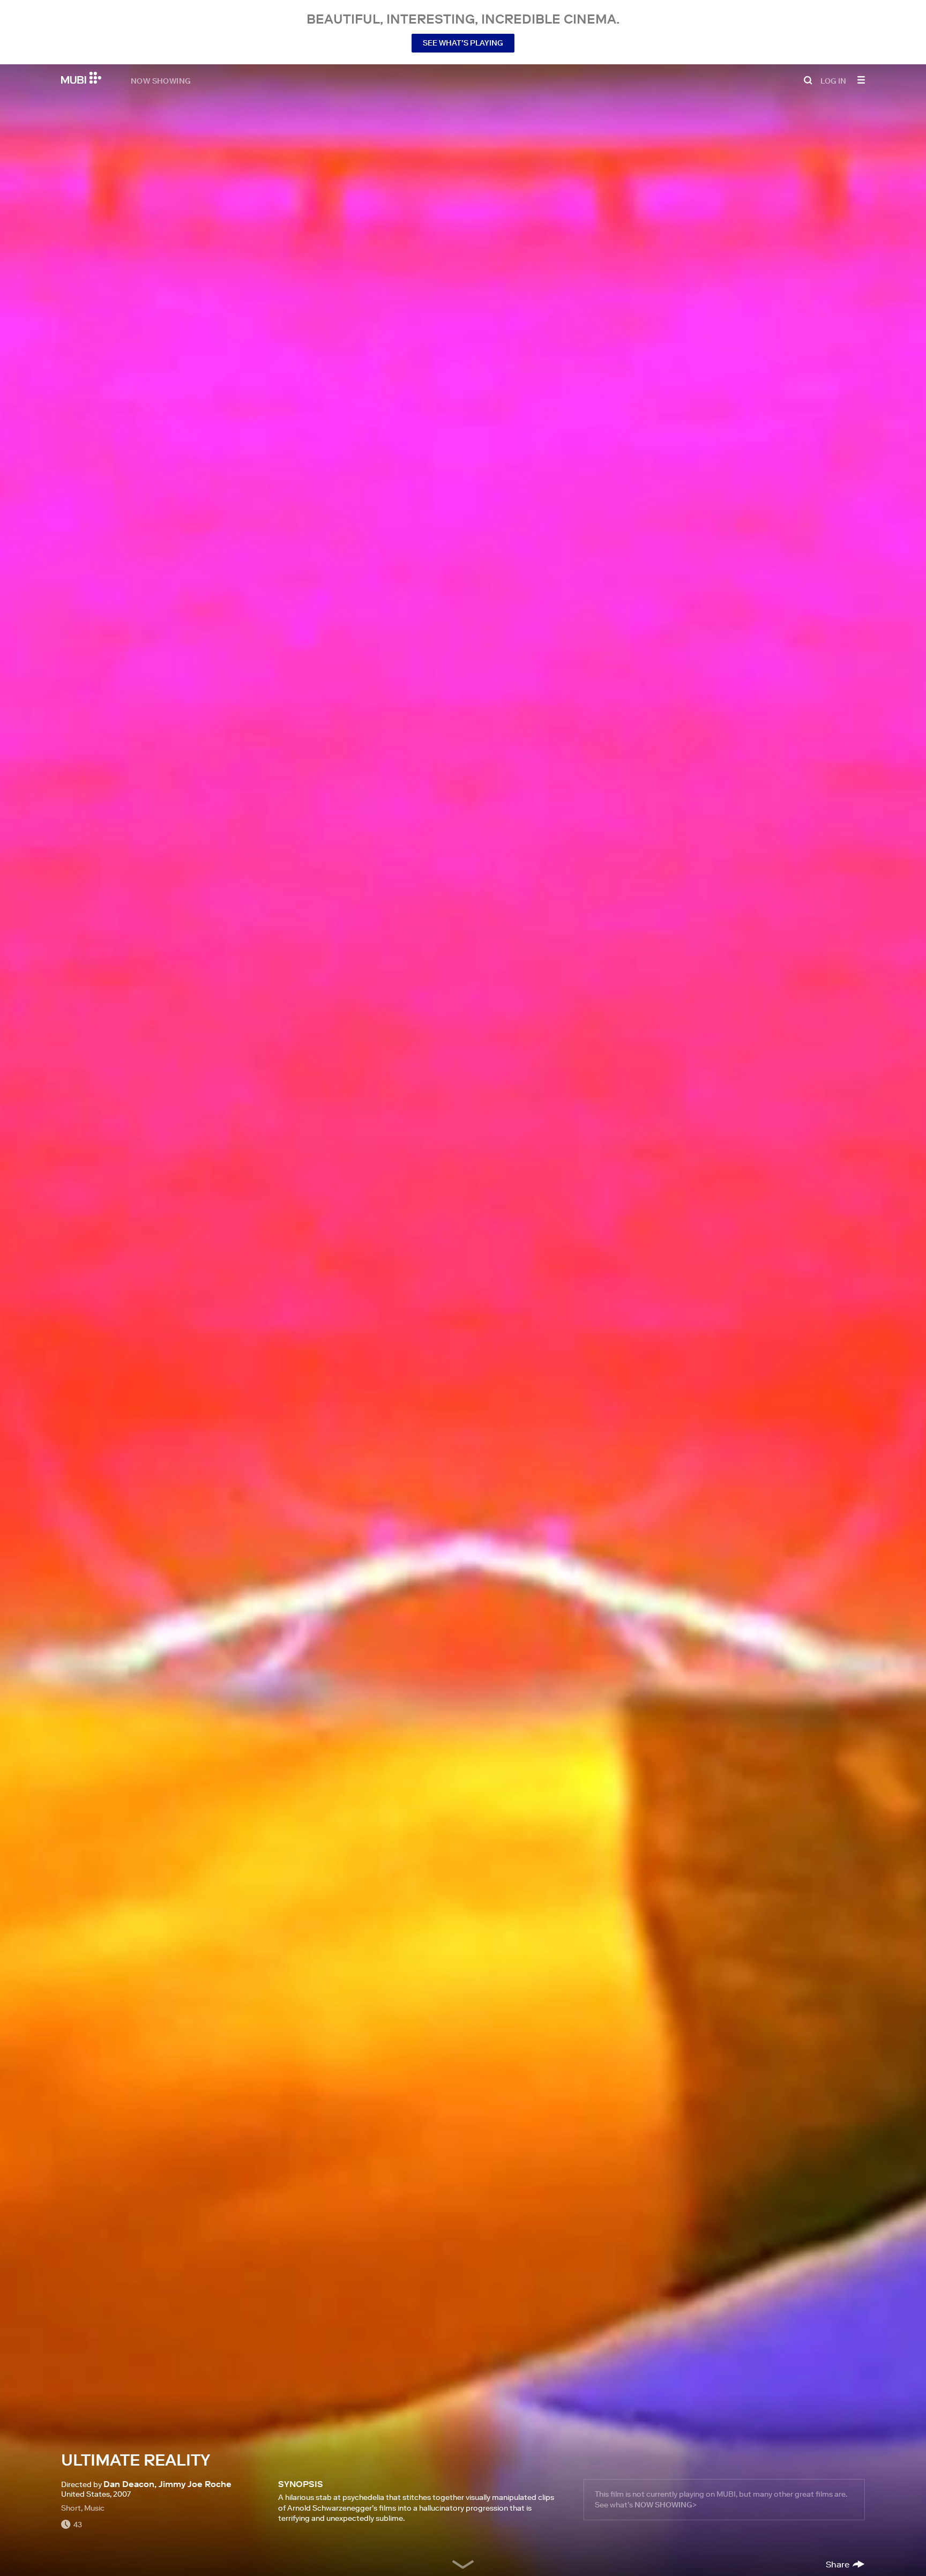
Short (71, 2508)
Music (94, 2508)
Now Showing (161, 80)
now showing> (666, 2505)
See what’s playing (463, 43)
